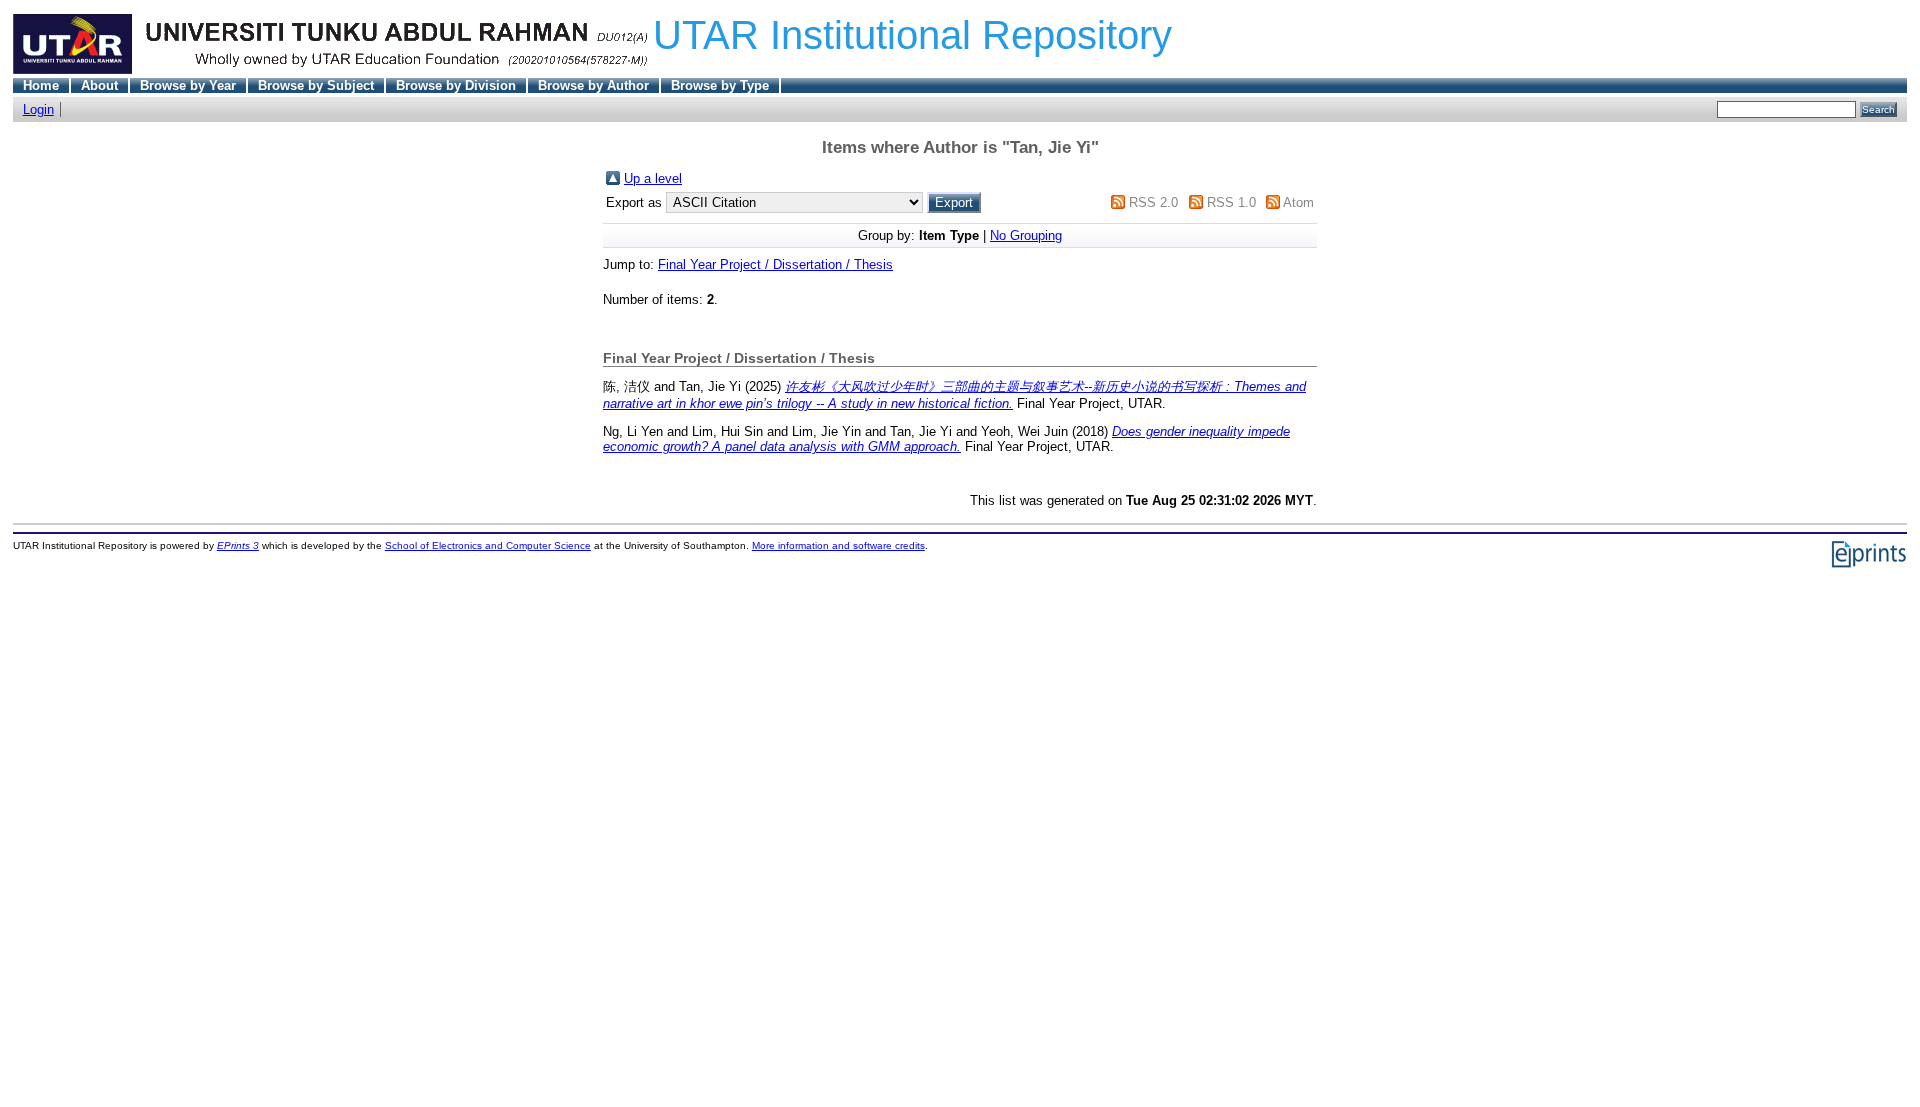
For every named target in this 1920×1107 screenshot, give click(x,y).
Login (38, 109)
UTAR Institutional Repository (912, 35)
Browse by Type (720, 85)
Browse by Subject (316, 85)
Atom (1298, 202)
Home (41, 85)
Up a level (653, 178)
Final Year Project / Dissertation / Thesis (775, 264)
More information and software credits (838, 545)
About (99, 85)
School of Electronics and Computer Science (488, 545)
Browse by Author (593, 85)
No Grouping (1026, 235)
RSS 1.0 (1231, 202)
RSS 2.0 (1153, 202)
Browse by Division (456, 85)
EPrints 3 (238, 545)
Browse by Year (188, 85)
